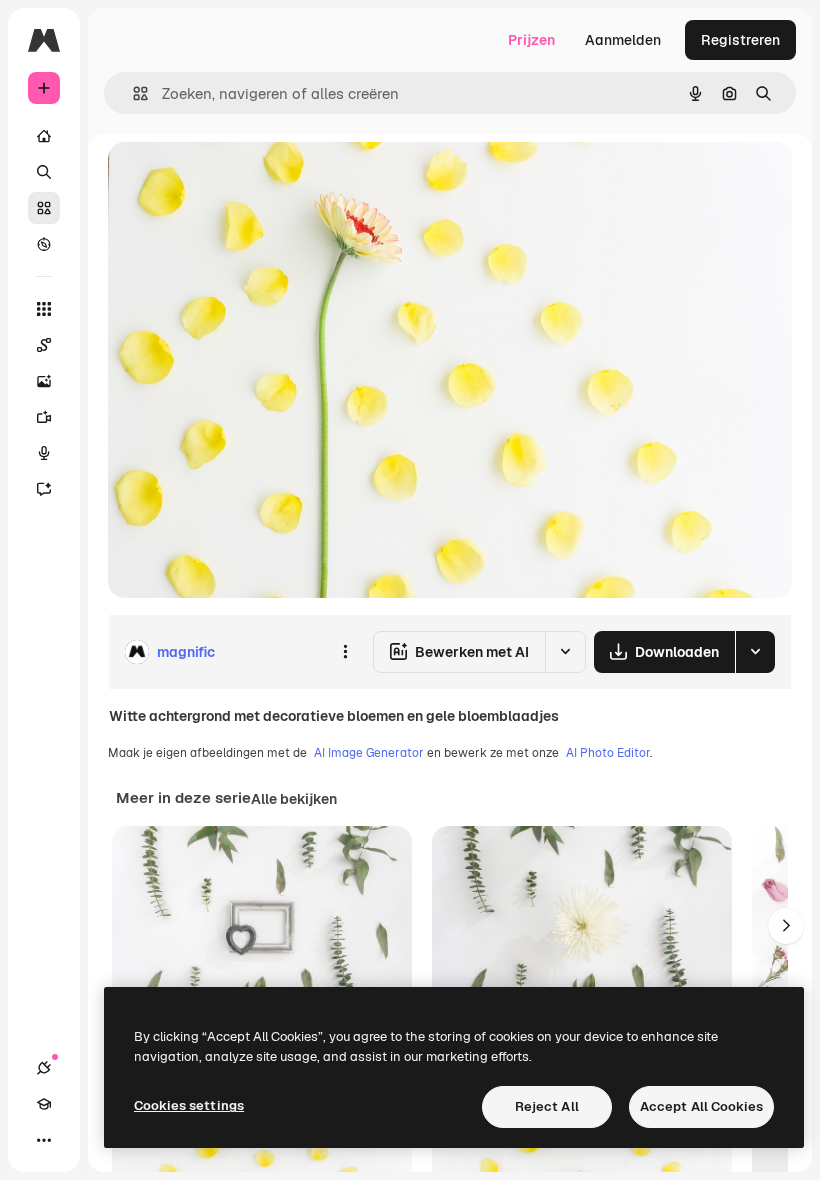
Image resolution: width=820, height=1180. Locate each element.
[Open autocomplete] (132, 93)
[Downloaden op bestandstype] (755, 652)
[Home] (44, 136)
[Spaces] (44, 345)
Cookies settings (189, 1105)
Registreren (740, 40)
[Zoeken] (44, 172)
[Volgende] (786, 926)
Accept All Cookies (701, 1106)
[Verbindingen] (44, 1068)
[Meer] (44, 1140)
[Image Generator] (44, 381)
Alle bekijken (294, 799)
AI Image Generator (369, 753)
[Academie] (44, 1104)
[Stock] (44, 208)
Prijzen (531, 40)
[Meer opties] (345, 652)
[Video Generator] (44, 417)
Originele (239, 179)
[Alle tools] (44, 309)
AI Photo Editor (608, 753)
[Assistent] (44, 489)
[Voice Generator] (44, 453)
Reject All (547, 1106)
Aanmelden (623, 40)
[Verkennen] (44, 244)
